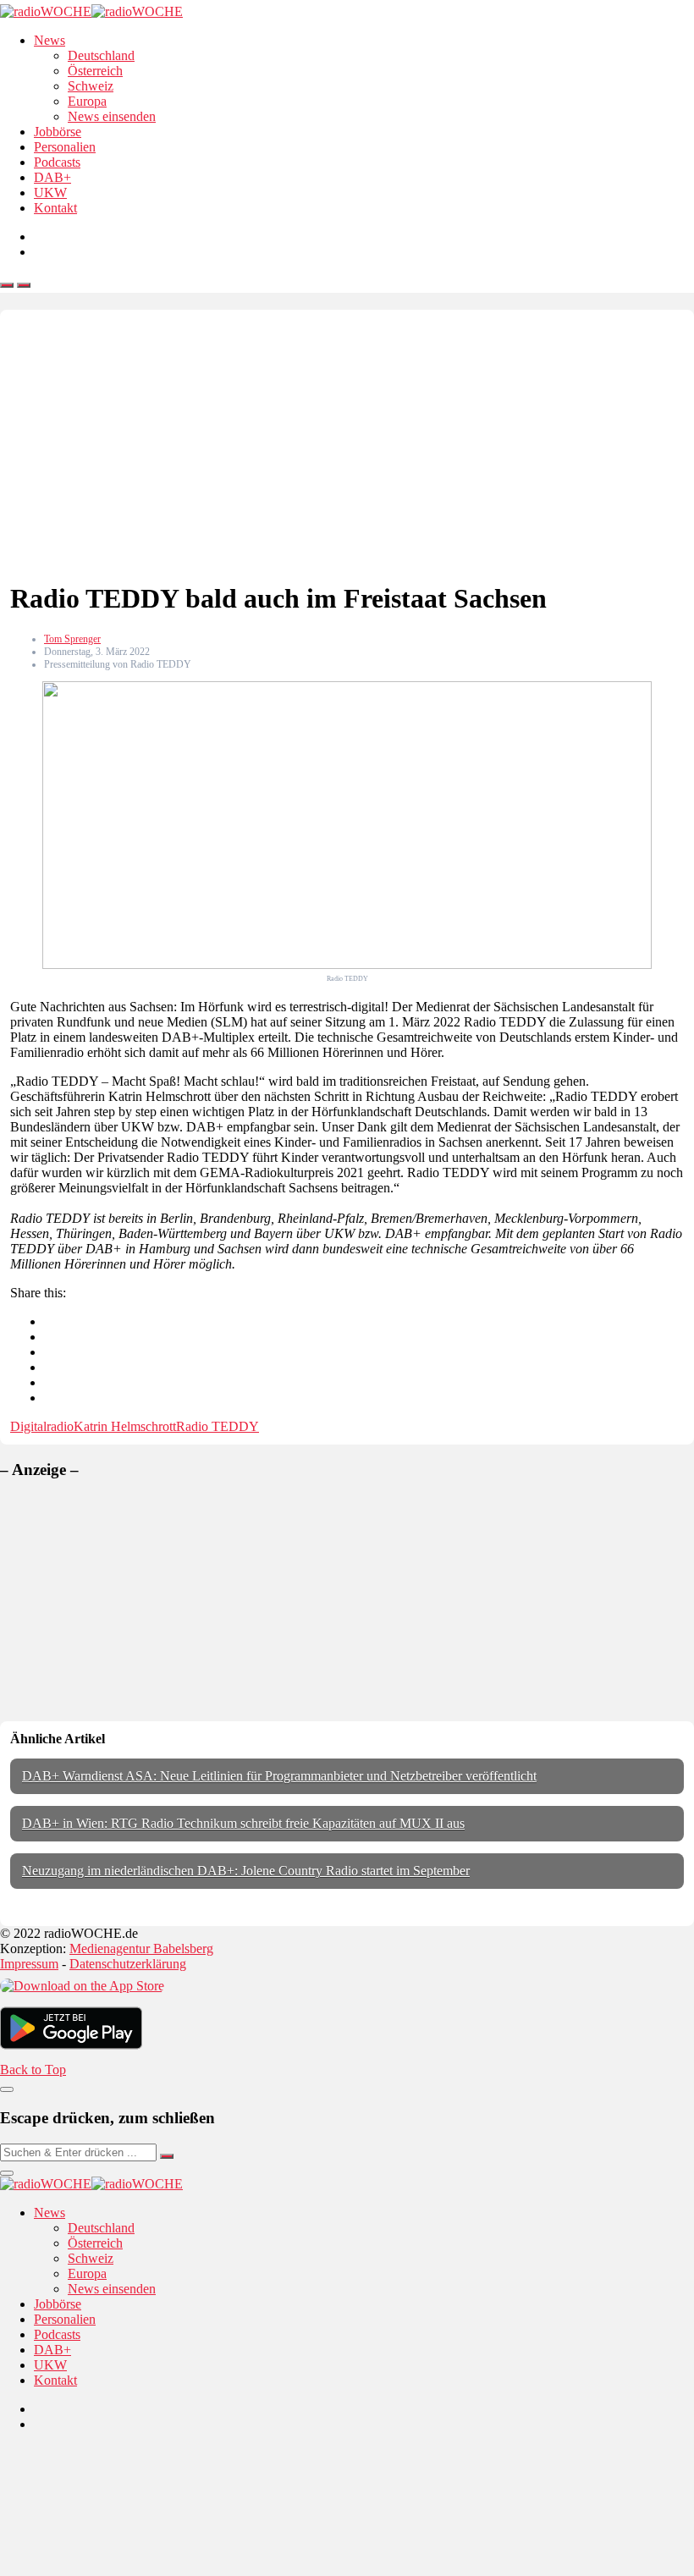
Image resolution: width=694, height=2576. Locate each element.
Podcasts (57, 162)
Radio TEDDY (218, 1426)
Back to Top (33, 2070)
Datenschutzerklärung (128, 1964)
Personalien (65, 147)
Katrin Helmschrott (125, 1426)
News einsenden (112, 116)
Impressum (29, 1964)
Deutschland (101, 55)
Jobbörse (58, 132)
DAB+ (52, 177)
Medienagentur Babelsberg (141, 1949)
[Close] (7, 2089)
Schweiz (91, 86)
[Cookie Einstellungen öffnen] (127, 2568)
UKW (50, 193)
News (50, 40)
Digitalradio (42, 1426)
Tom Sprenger (72, 639)
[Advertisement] (347, 447)
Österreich (95, 71)
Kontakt (55, 208)
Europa (87, 101)
